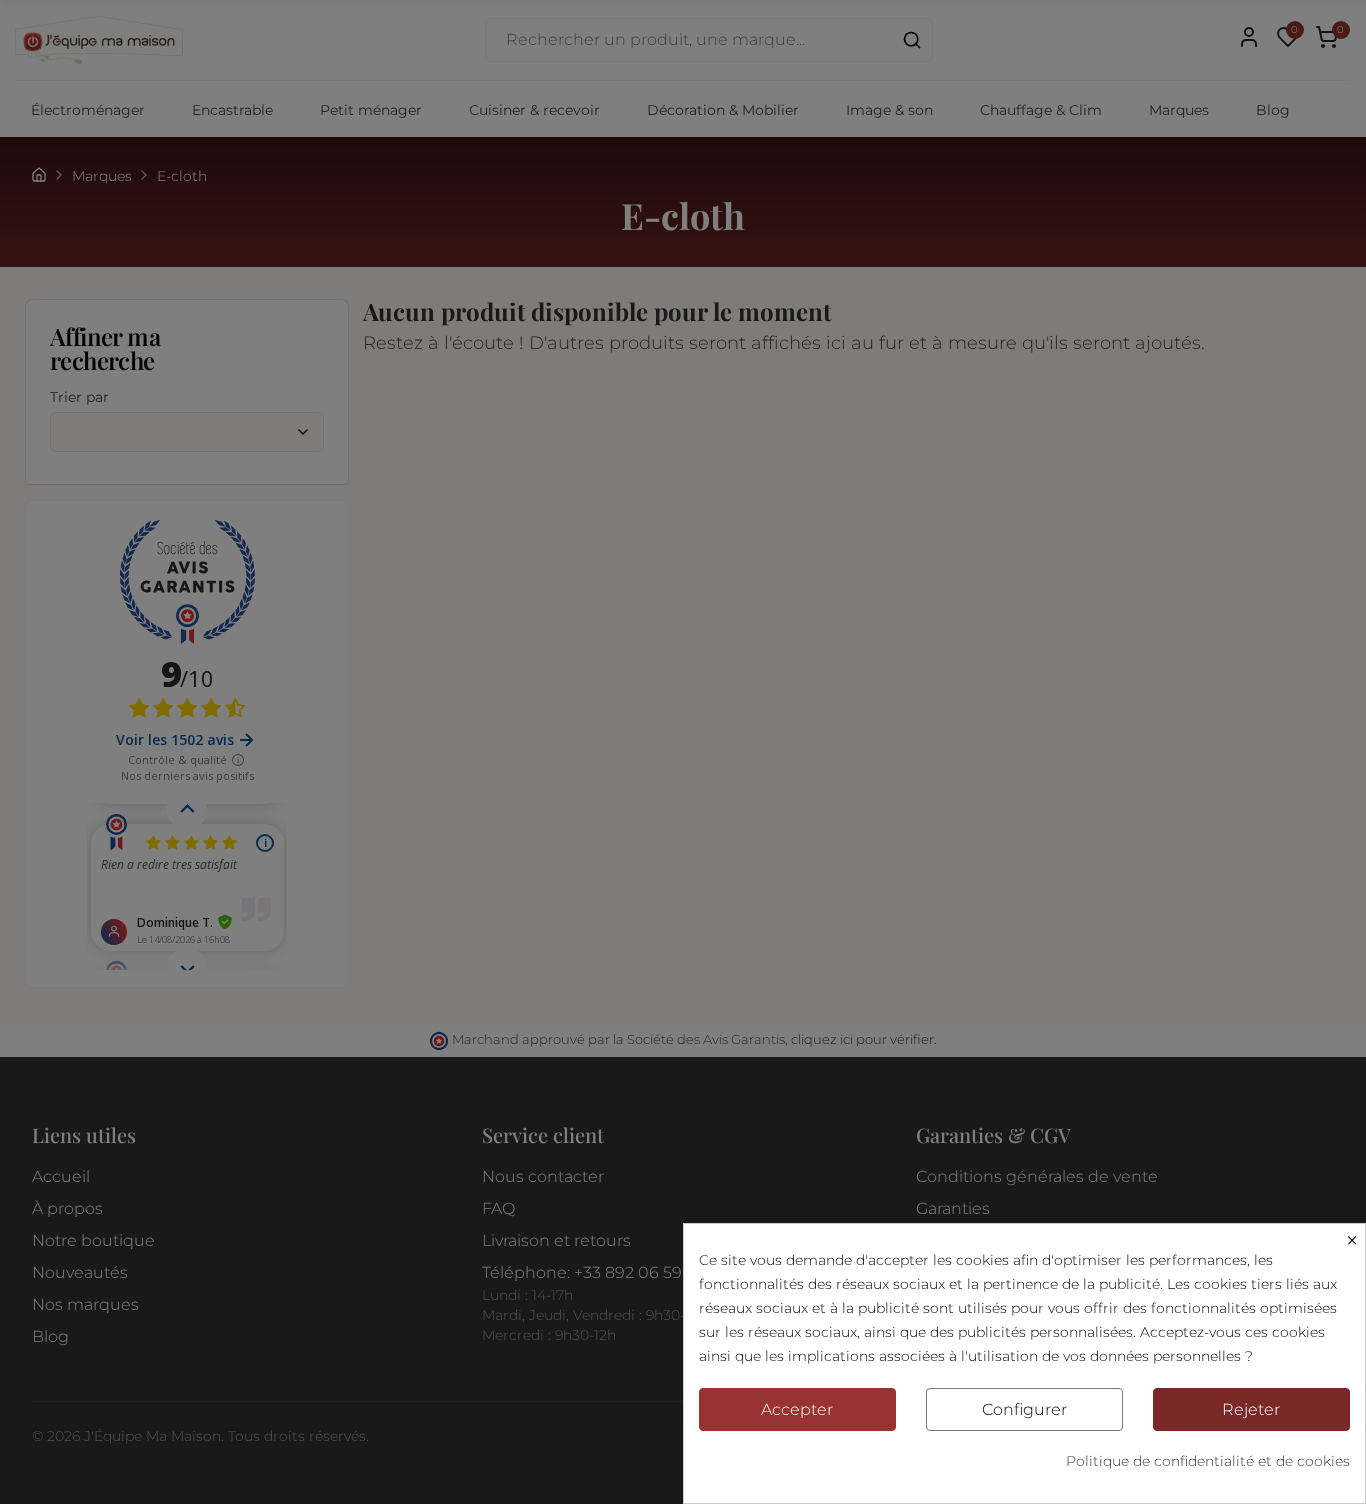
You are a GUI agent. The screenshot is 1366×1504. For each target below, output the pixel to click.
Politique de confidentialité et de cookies (1208, 1461)
